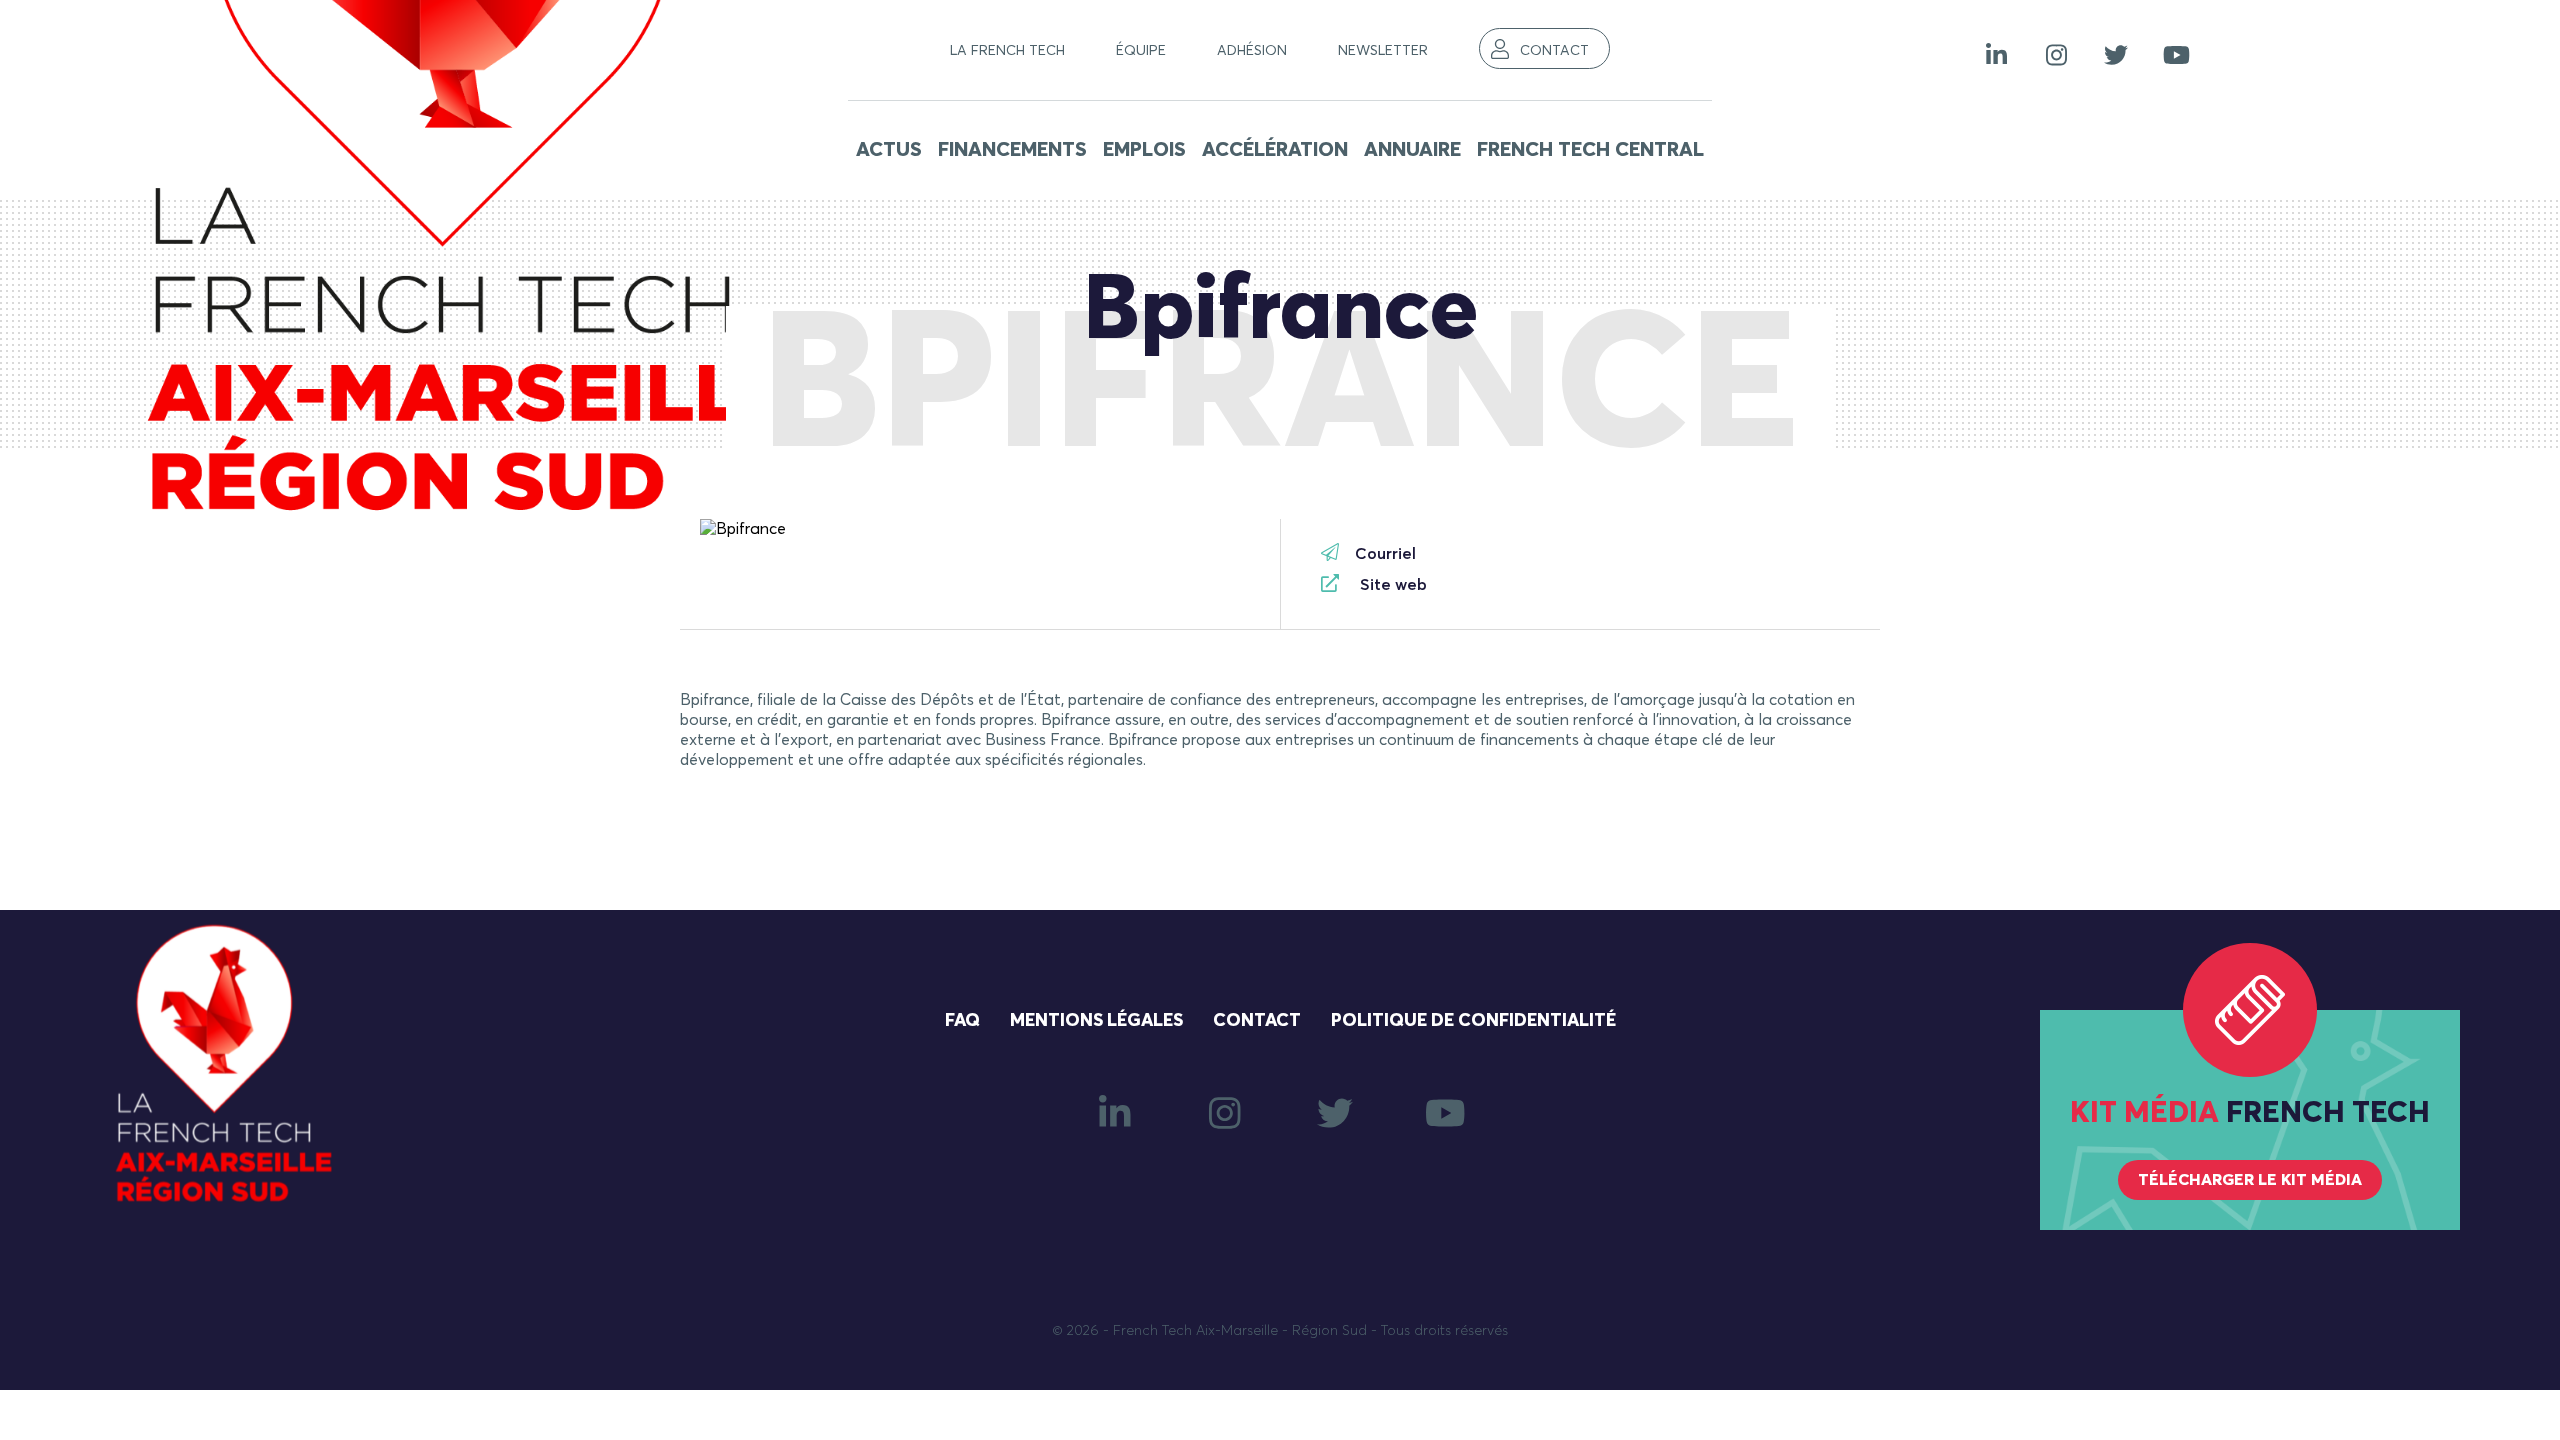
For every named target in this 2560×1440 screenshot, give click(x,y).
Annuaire (1412, 150)
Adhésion (1252, 51)
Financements (1012, 150)
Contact (1554, 51)
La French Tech (1007, 51)
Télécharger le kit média (2250, 1180)
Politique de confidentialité (1473, 1021)
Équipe (1141, 51)
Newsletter (1383, 51)
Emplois (1144, 150)
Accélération (1275, 150)
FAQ (962, 1021)
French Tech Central (1590, 150)
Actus (889, 150)
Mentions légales (1096, 1021)
